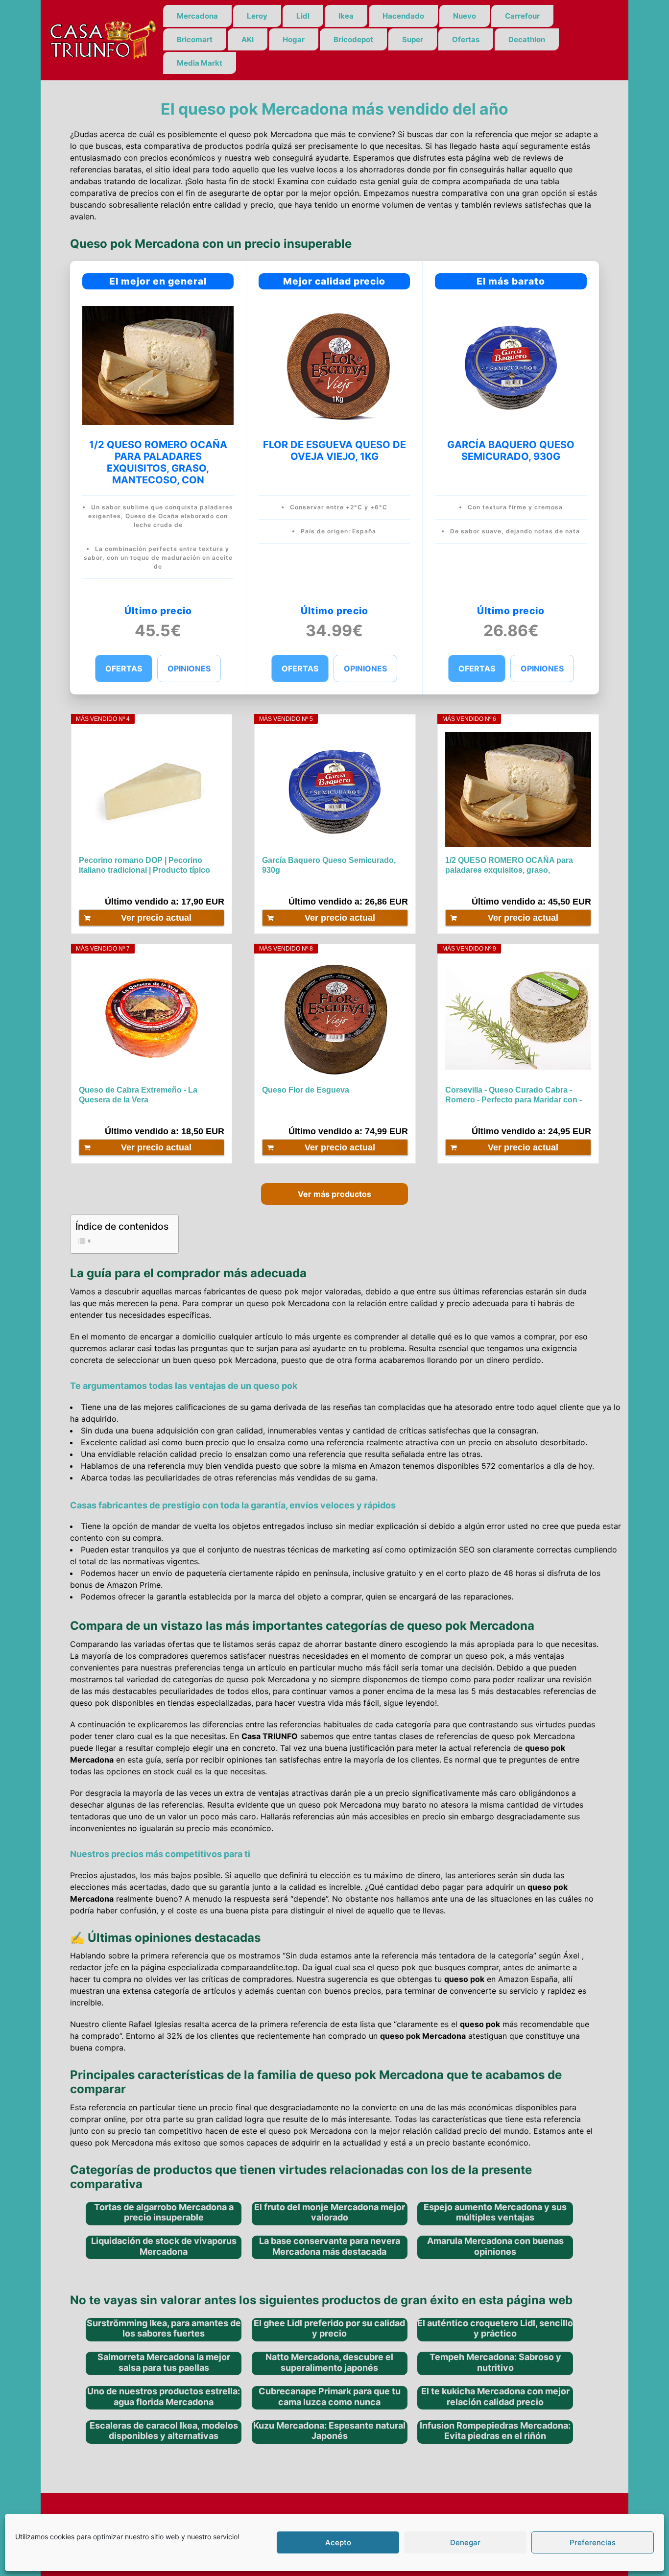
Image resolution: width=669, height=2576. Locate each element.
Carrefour (522, 16)
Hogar (294, 39)
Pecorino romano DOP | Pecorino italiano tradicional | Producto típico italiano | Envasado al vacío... (144, 866)
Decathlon (527, 39)
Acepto (338, 2542)
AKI (248, 39)
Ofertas (466, 39)
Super (413, 39)
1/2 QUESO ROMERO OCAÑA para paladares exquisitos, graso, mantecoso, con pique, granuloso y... (514, 866)
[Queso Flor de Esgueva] (335, 1019)
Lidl (303, 16)
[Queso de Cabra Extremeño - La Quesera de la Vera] (152, 1019)
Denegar (465, 2542)
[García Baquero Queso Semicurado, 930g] (335, 789)
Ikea (346, 16)
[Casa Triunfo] (102, 39)
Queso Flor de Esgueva (306, 1090)
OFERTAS (124, 668)
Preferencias (593, 2542)
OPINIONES (189, 668)
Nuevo (465, 16)
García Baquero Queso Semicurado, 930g (329, 865)
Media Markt (200, 63)
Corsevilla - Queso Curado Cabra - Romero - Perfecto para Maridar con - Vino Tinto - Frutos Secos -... (514, 1095)
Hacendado (403, 16)
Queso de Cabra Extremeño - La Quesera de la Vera (138, 1095)
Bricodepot (353, 39)
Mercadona (197, 16)
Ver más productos (334, 1194)
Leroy (257, 16)
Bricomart (195, 39)
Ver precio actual (156, 918)
